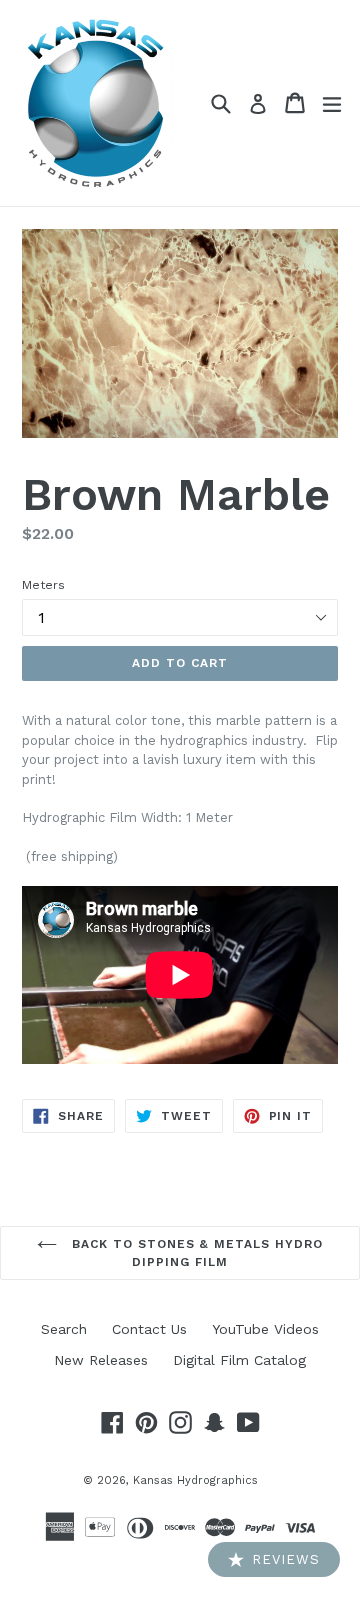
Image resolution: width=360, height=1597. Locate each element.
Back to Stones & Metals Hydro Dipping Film (195, 1253)
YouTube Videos (265, 1329)
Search (64, 1329)
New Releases (101, 1360)
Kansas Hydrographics (195, 1480)
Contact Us (149, 1329)
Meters (43, 585)
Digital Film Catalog (239, 1360)
